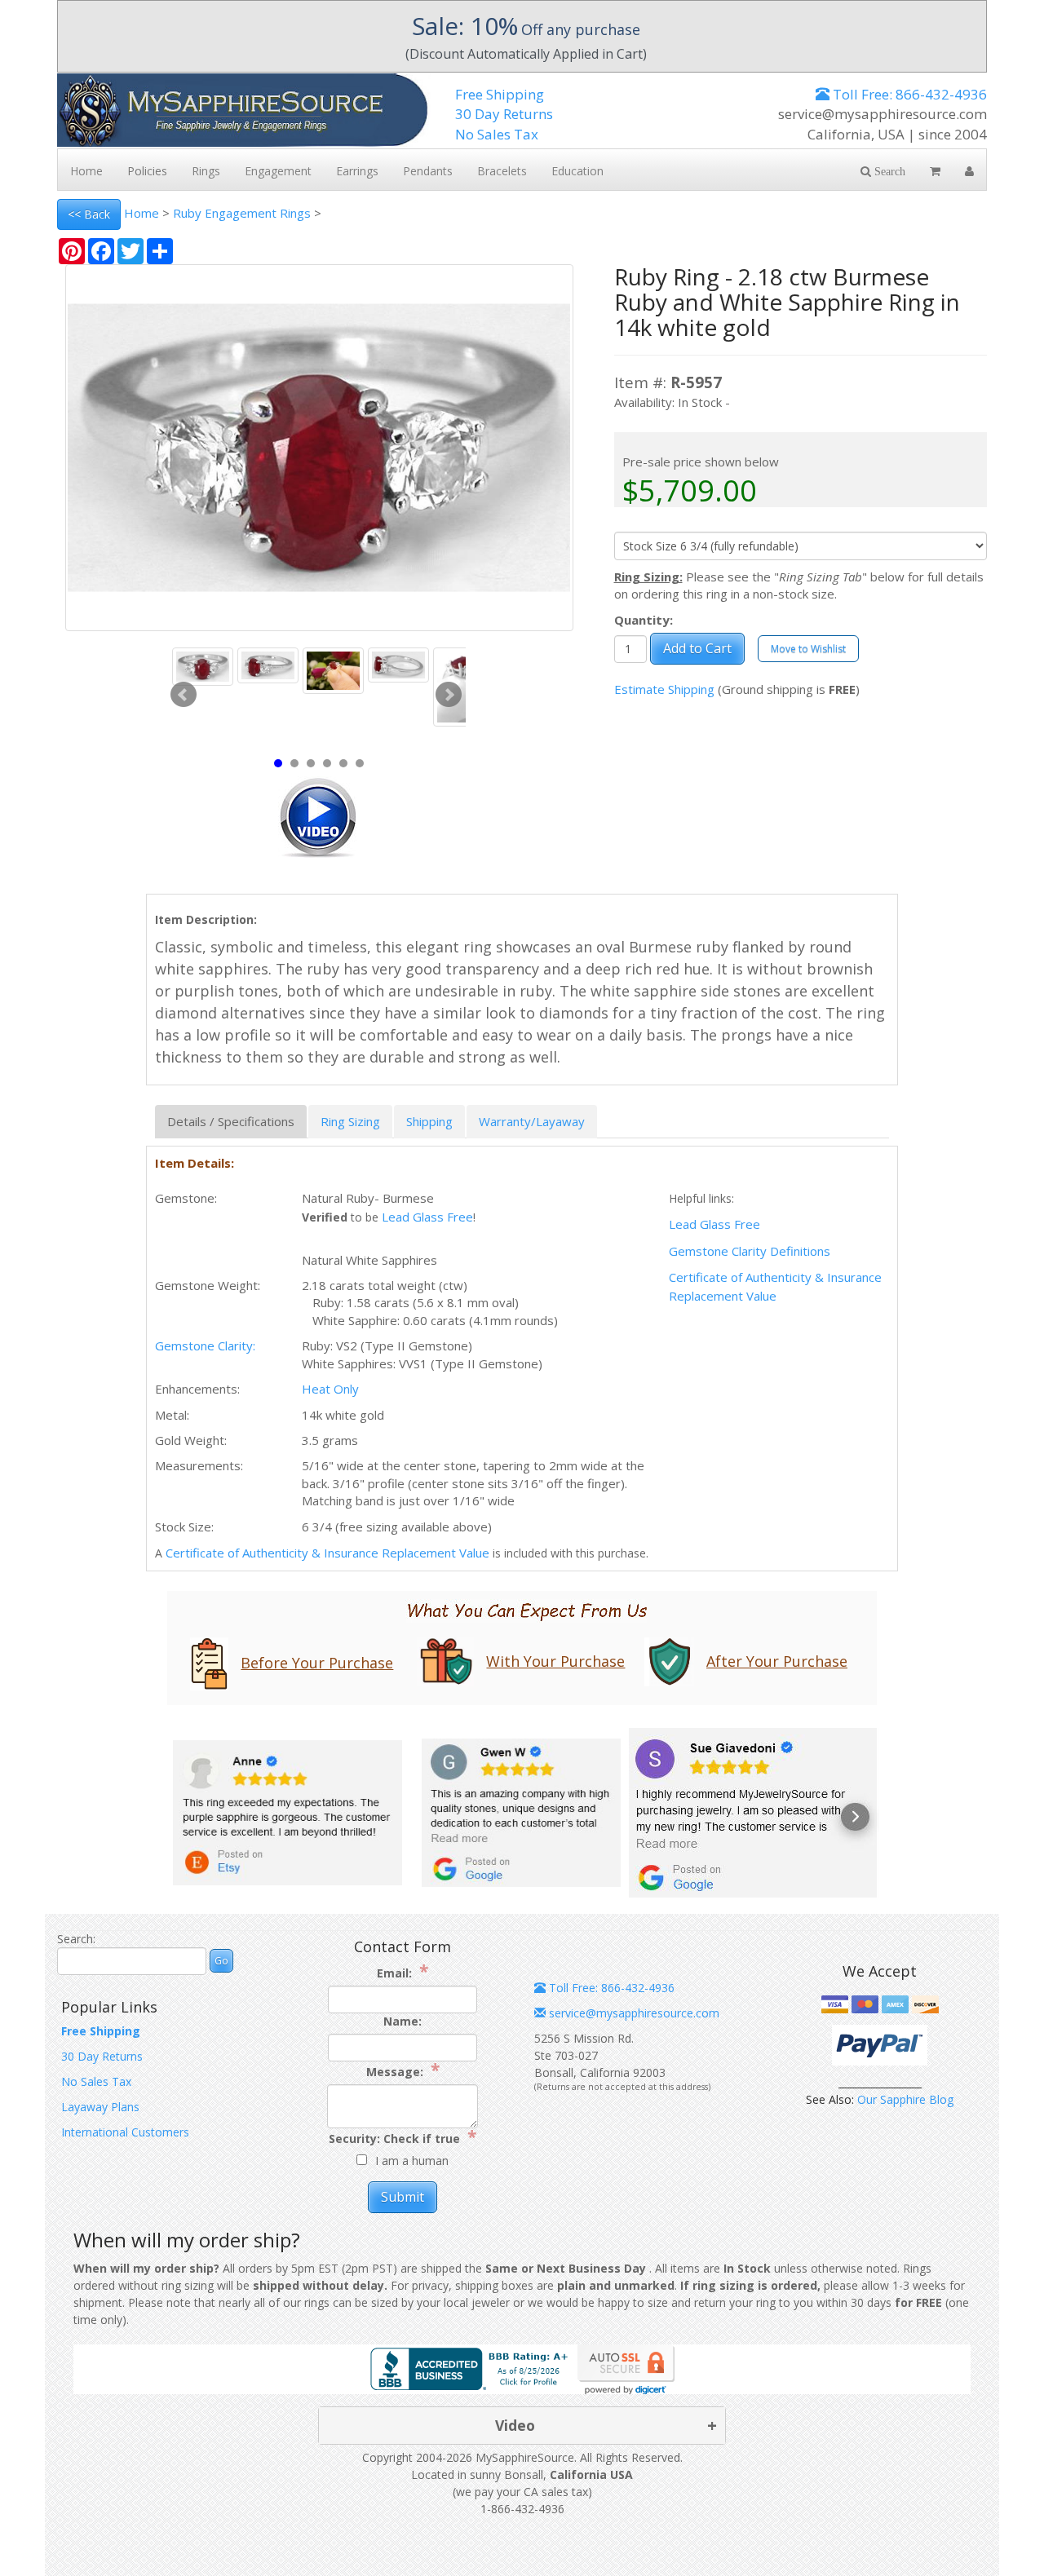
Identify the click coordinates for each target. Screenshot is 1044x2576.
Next (449, 695)
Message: (403, 2071)
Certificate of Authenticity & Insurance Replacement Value (327, 1553)
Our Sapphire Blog (905, 2099)
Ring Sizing (350, 1121)
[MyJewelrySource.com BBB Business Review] (472, 2368)
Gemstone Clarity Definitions (750, 1251)
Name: (403, 2021)
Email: (403, 1972)
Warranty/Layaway (532, 1121)
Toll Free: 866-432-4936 (908, 94)
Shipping (429, 1121)
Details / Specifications (231, 1121)
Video (515, 2425)
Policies (147, 171)
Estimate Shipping (664, 689)
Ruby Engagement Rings (242, 213)
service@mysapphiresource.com (633, 2013)
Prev (184, 695)
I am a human (412, 2161)
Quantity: (644, 620)
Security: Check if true (403, 2138)
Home (142, 213)
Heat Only (330, 1389)
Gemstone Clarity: (205, 1345)
